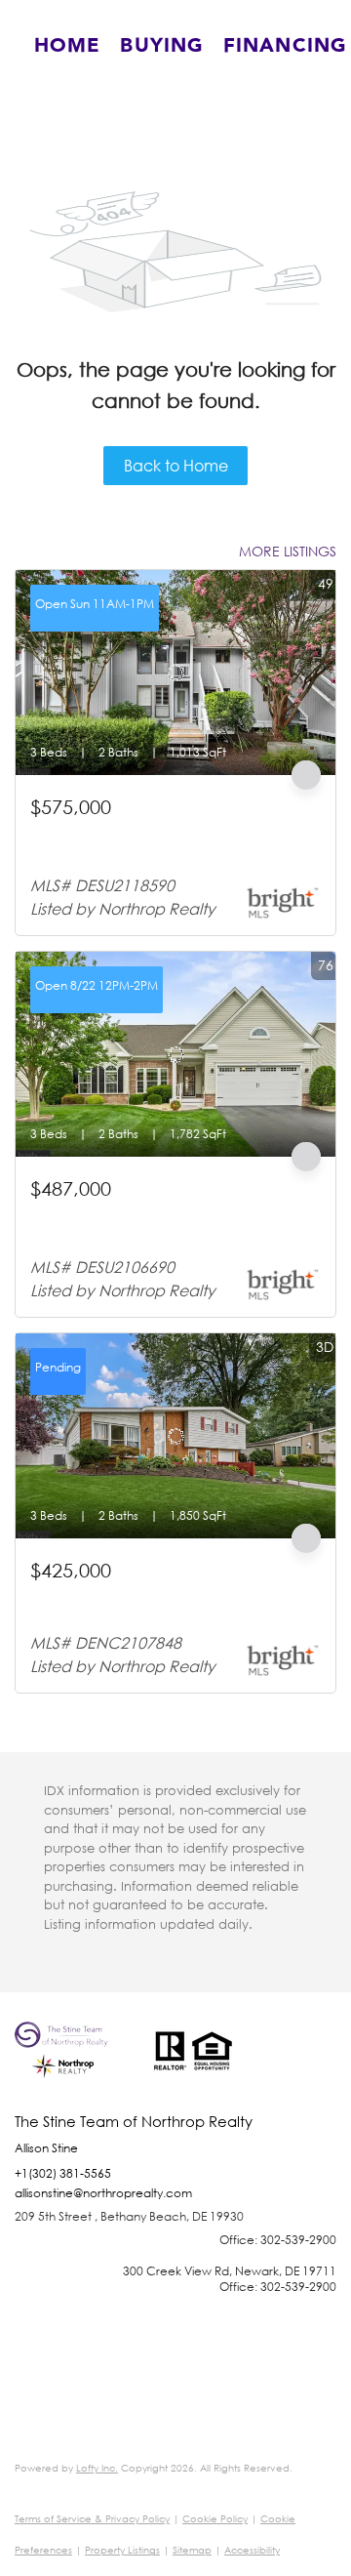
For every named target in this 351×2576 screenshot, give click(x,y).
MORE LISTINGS (288, 551)
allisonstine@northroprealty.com (103, 2193)
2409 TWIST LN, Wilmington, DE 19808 (150, 1595)
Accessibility (252, 2550)
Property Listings (122, 2550)
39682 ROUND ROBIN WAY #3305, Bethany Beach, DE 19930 (170, 840)
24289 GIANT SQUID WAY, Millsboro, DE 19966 (156, 1222)
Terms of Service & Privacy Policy (92, 2519)
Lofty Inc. (97, 2468)
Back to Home (176, 465)
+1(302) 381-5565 (63, 2173)
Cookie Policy (215, 2519)
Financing (285, 46)
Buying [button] (162, 46)
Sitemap (192, 2550)
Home (67, 46)
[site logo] (74, 2067)
